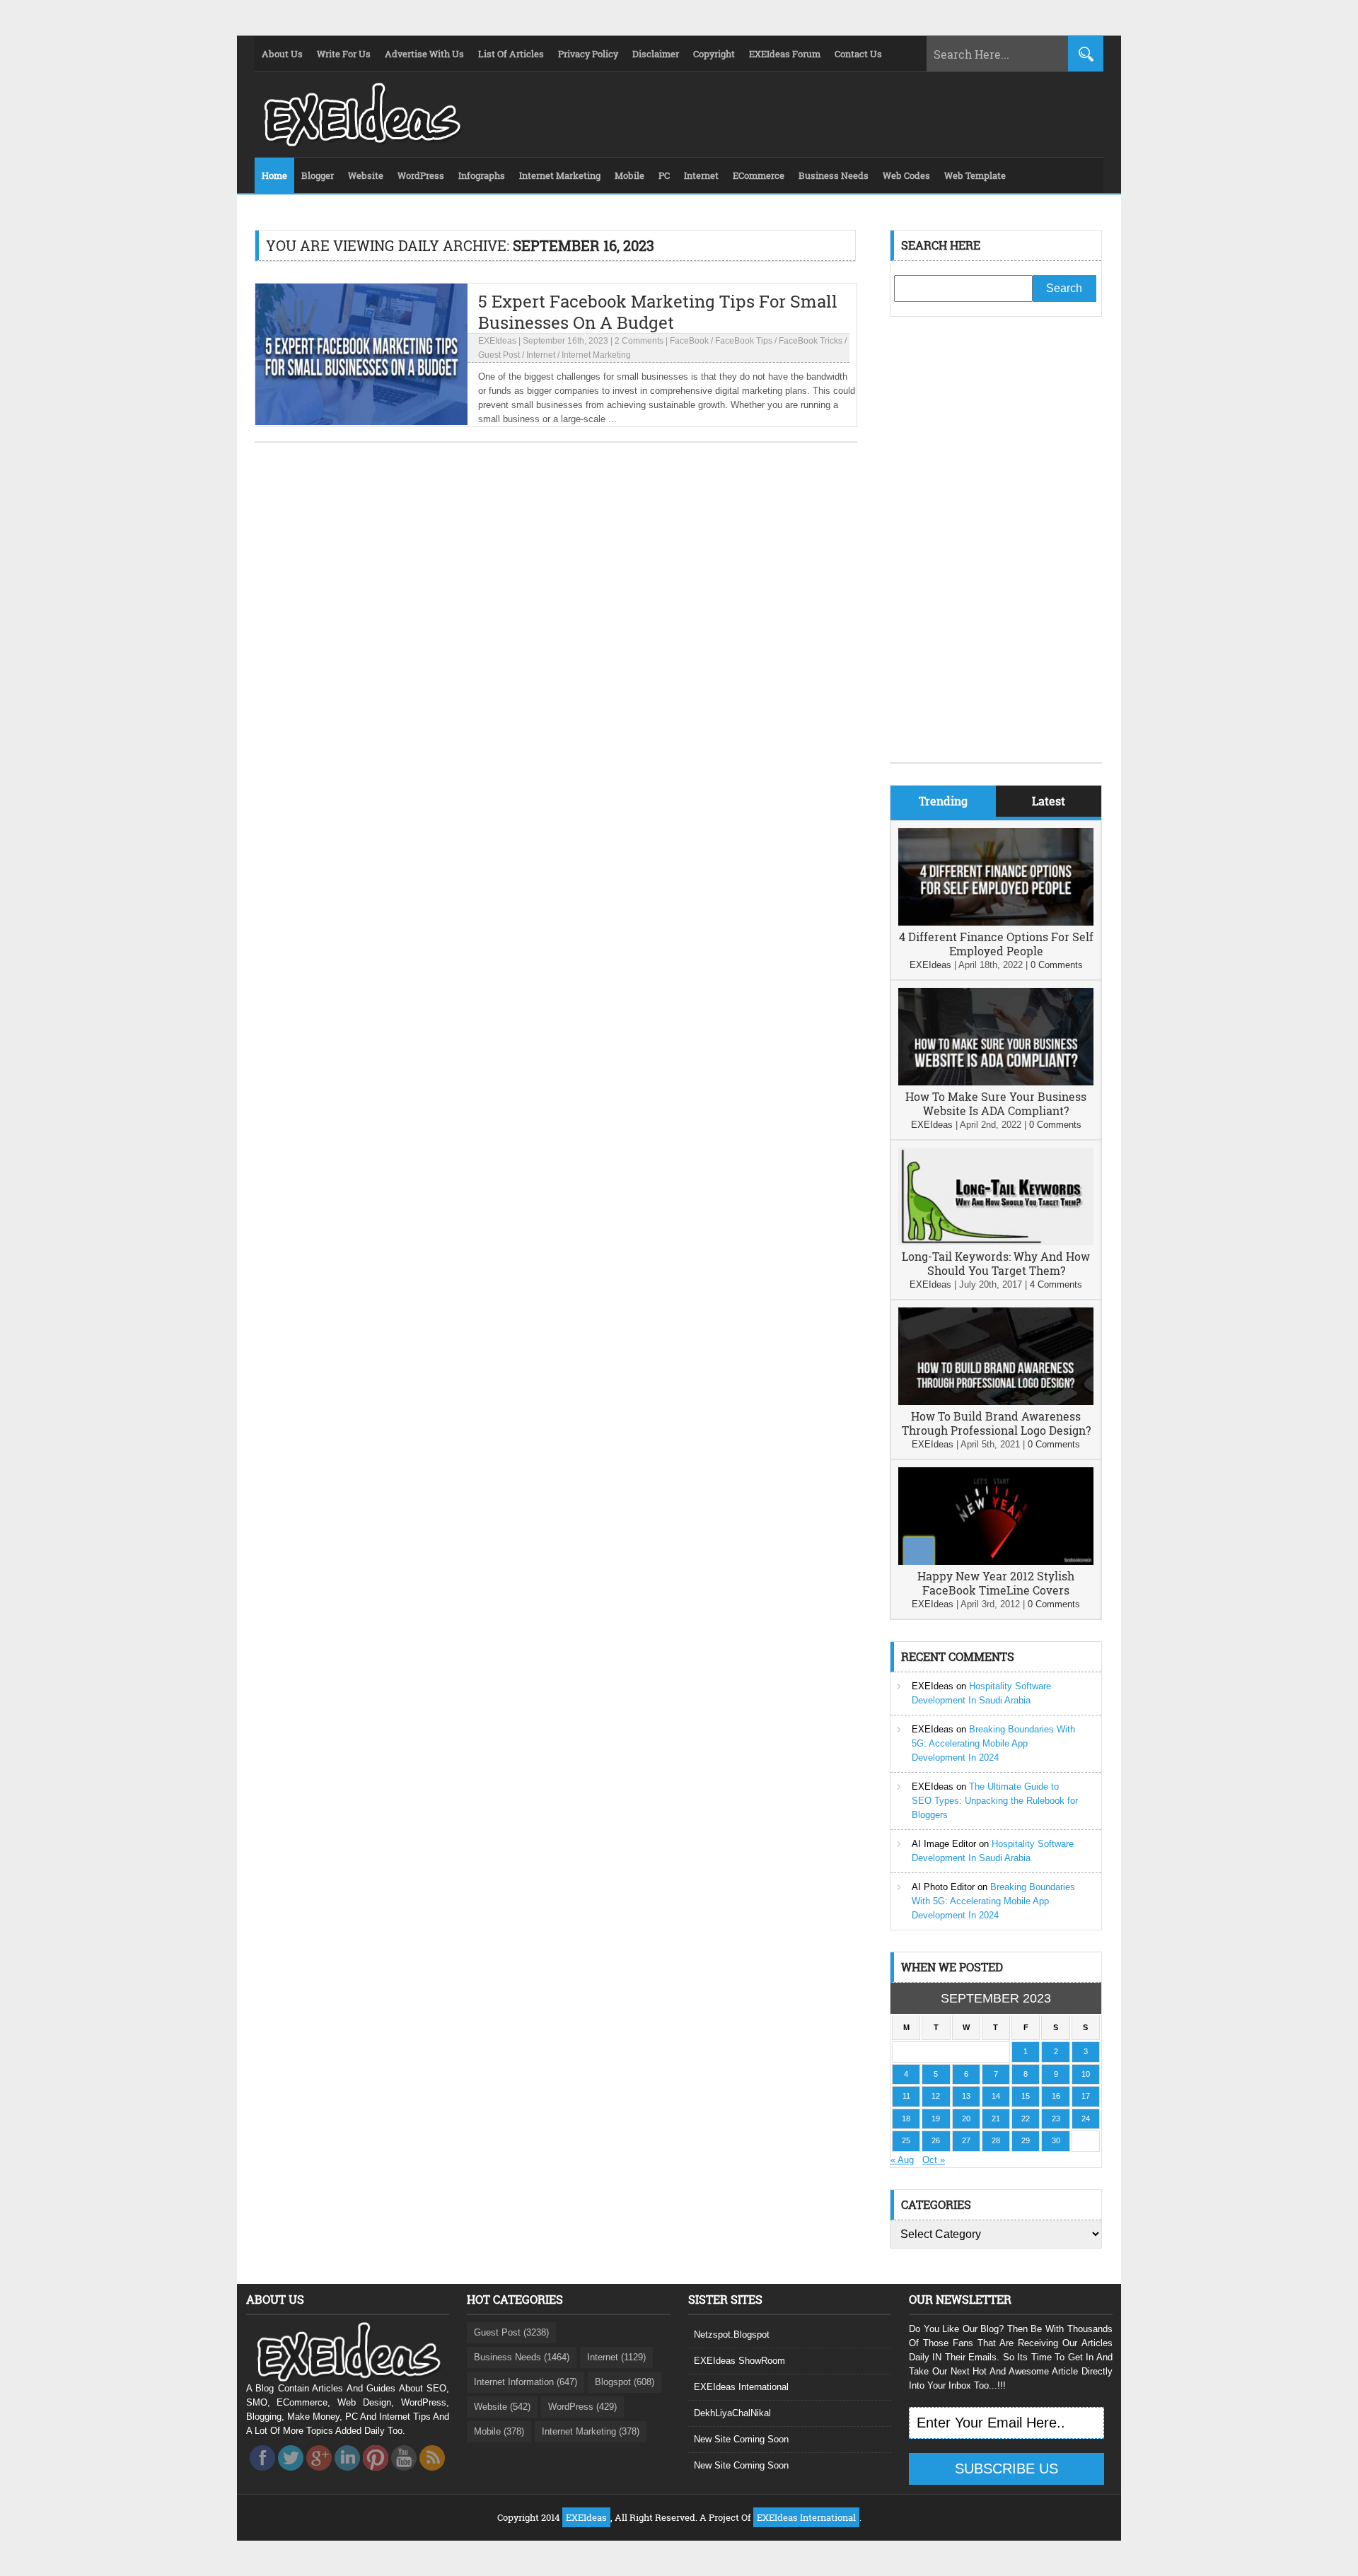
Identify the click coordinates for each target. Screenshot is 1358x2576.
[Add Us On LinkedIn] (347, 2475)
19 (936, 2119)
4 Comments (1056, 1284)
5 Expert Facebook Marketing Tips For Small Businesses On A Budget (658, 312)
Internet (541, 355)
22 (1026, 2119)
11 (906, 2096)
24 (1086, 2119)
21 (996, 2119)
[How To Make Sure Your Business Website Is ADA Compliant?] (996, 1082)
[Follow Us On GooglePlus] (319, 2475)
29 (1026, 2140)
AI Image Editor (944, 1844)
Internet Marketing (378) (591, 2431)
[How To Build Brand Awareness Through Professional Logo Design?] (996, 1402)
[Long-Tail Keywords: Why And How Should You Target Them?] (996, 1242)
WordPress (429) (582, 2407)
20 (966, 2119)
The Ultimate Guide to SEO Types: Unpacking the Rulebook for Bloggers (995, 1801)
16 (1056, 2096)
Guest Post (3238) (511, 2332)
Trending (943, 801)
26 (936, 2140)
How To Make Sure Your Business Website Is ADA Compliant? (996, 1103)
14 (996, 2096)
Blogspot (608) (625, 2382)
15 (1026, 2096)
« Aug (902, 2160)
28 (996, 2140)
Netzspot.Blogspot (732, 2335)
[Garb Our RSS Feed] (432, 2475)
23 (1056, 2119)
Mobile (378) (499, 2431)
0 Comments (1057, 965)
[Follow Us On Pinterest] (376, 2475)
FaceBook (689, 341)
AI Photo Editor (943, 1887)
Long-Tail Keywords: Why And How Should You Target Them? (996, 1263)
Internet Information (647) (526, 2382)
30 (1056, 2140)
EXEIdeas (497, 341)
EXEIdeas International (741, 2387)
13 (966, 2096)
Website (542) (502, 2407)
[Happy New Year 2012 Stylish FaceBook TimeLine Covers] (996, 1562)
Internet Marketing (596, 355)
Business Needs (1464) (522, 2357)
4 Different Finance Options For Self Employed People (996, 944)
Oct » (934, 2160)
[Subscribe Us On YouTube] (404, 2475)
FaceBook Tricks (811, 341)
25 (906, 2140)
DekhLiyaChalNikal (732, 2413)
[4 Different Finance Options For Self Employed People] (996, 922)
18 (906, 2119)
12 (936, 2096)
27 (966, 2140)
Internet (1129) (616, 2357)
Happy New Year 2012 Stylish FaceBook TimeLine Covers (996, 1583)
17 (1086, 2096)
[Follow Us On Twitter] (291, 2475)
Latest (1049, 801)
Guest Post (499, 355)
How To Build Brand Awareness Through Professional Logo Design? (996, 1423)
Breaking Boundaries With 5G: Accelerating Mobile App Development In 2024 (993, 1743)
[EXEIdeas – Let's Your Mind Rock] (361, 143)
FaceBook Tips (744, 341)
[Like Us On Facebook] (262, 2475)
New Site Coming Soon (741, 2439)
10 (1086, 2074)
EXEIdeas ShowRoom (739, 2361)
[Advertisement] (996, 550)
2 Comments (639, 341)
